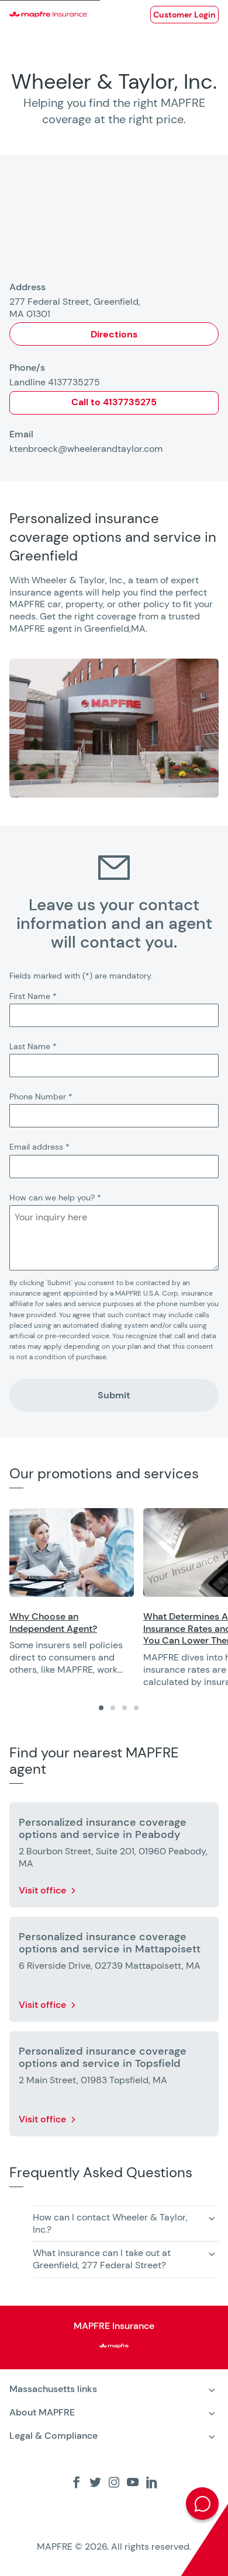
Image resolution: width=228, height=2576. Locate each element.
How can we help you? (55, 1198)
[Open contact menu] (202, 2504)
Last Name (33, 1046)
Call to (114, 402)
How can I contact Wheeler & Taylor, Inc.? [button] (110, 2223)
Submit (114, 1395)
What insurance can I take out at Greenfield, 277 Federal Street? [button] (102, 2259)
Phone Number (41, 1096)
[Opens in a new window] (72, 1552)
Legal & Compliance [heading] (53, 2436)
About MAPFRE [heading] (42, 2412)
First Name (33, 996)
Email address (39, 1147)
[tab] (101, 1708)
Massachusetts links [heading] (53, 2389)
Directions (114, 334)
